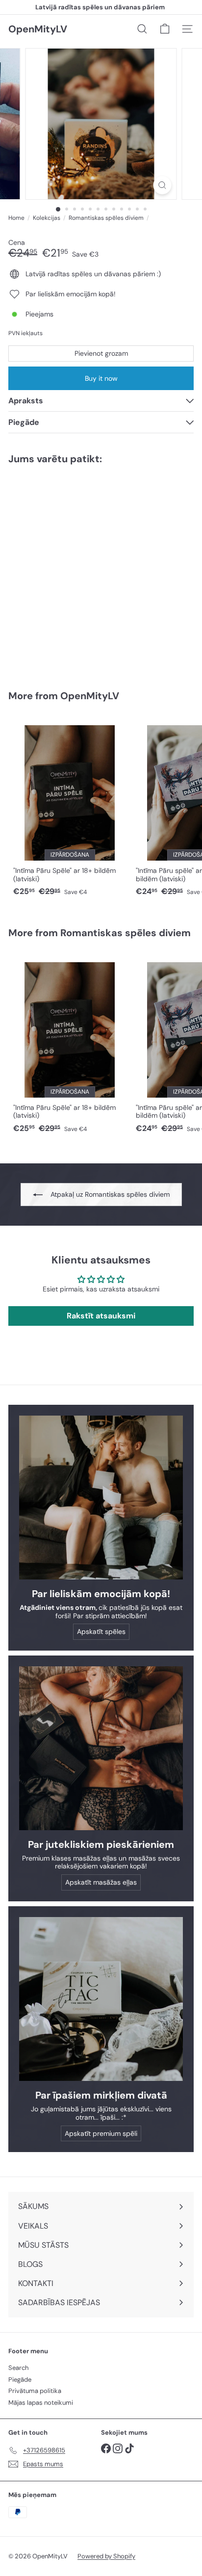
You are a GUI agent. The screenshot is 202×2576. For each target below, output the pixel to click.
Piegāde (20, 2379)
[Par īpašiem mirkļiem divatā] (101, 1999)
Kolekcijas (47, 218)
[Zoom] (163, 185)
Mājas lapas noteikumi (41, 2403)
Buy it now (101, 378)
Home (16, 218)
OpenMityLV (38, 29)
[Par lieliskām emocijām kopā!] (101, 1498)
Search (18, 2368)
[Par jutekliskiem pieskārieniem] (101, 1748)
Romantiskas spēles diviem (106, 218)
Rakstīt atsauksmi (101, 1316)
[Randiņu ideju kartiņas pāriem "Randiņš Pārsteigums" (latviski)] (70, 571)
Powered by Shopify (106, 2556)
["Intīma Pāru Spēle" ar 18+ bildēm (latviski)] (70, 808)
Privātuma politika (35, 2391)
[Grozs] (165, 29)
